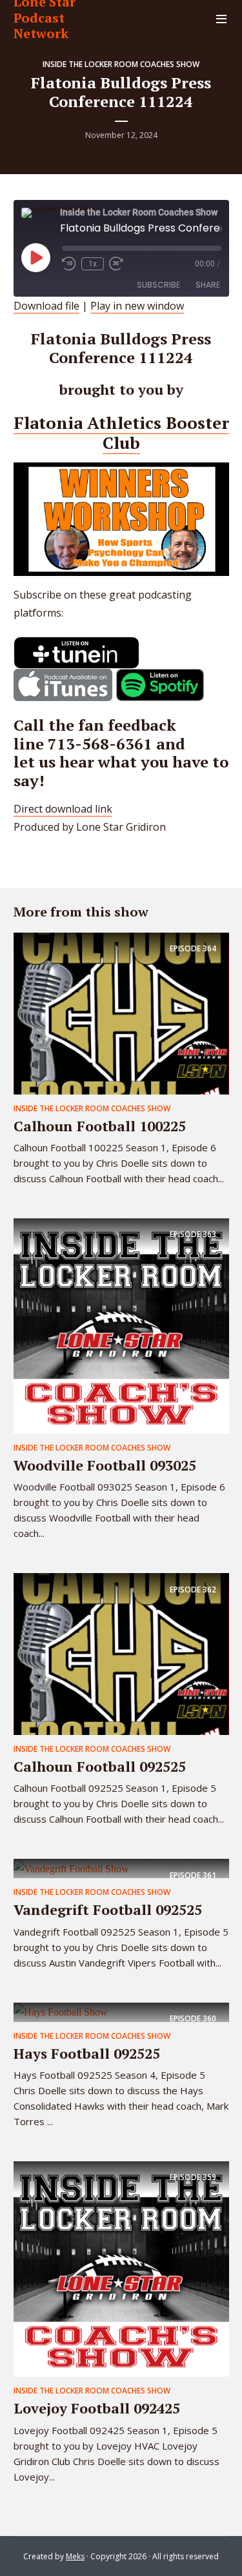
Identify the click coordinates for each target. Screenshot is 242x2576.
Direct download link (63, 809)
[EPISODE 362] (121, 1653)
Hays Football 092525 (87, 2053)
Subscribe (158, 285)
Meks (75, 2556)
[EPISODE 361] (71, 1868)
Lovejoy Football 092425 (97, 2408)
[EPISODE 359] (121, 2268)
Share (208, 285)
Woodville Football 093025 (105, 1465)
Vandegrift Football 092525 (108, 1909)
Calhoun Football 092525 (100, 1766)
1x (93, 264)
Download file (46, 306)
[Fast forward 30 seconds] (116, 264)
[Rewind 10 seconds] (69, 264)
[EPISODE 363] (121, 1325)
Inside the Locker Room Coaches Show (121, 64)
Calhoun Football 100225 (100, 1126)
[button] (76, 653)
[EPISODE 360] (61, 2012)
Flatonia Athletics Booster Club (121, 432)
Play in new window (137, 306)
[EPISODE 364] (121, 1013)
